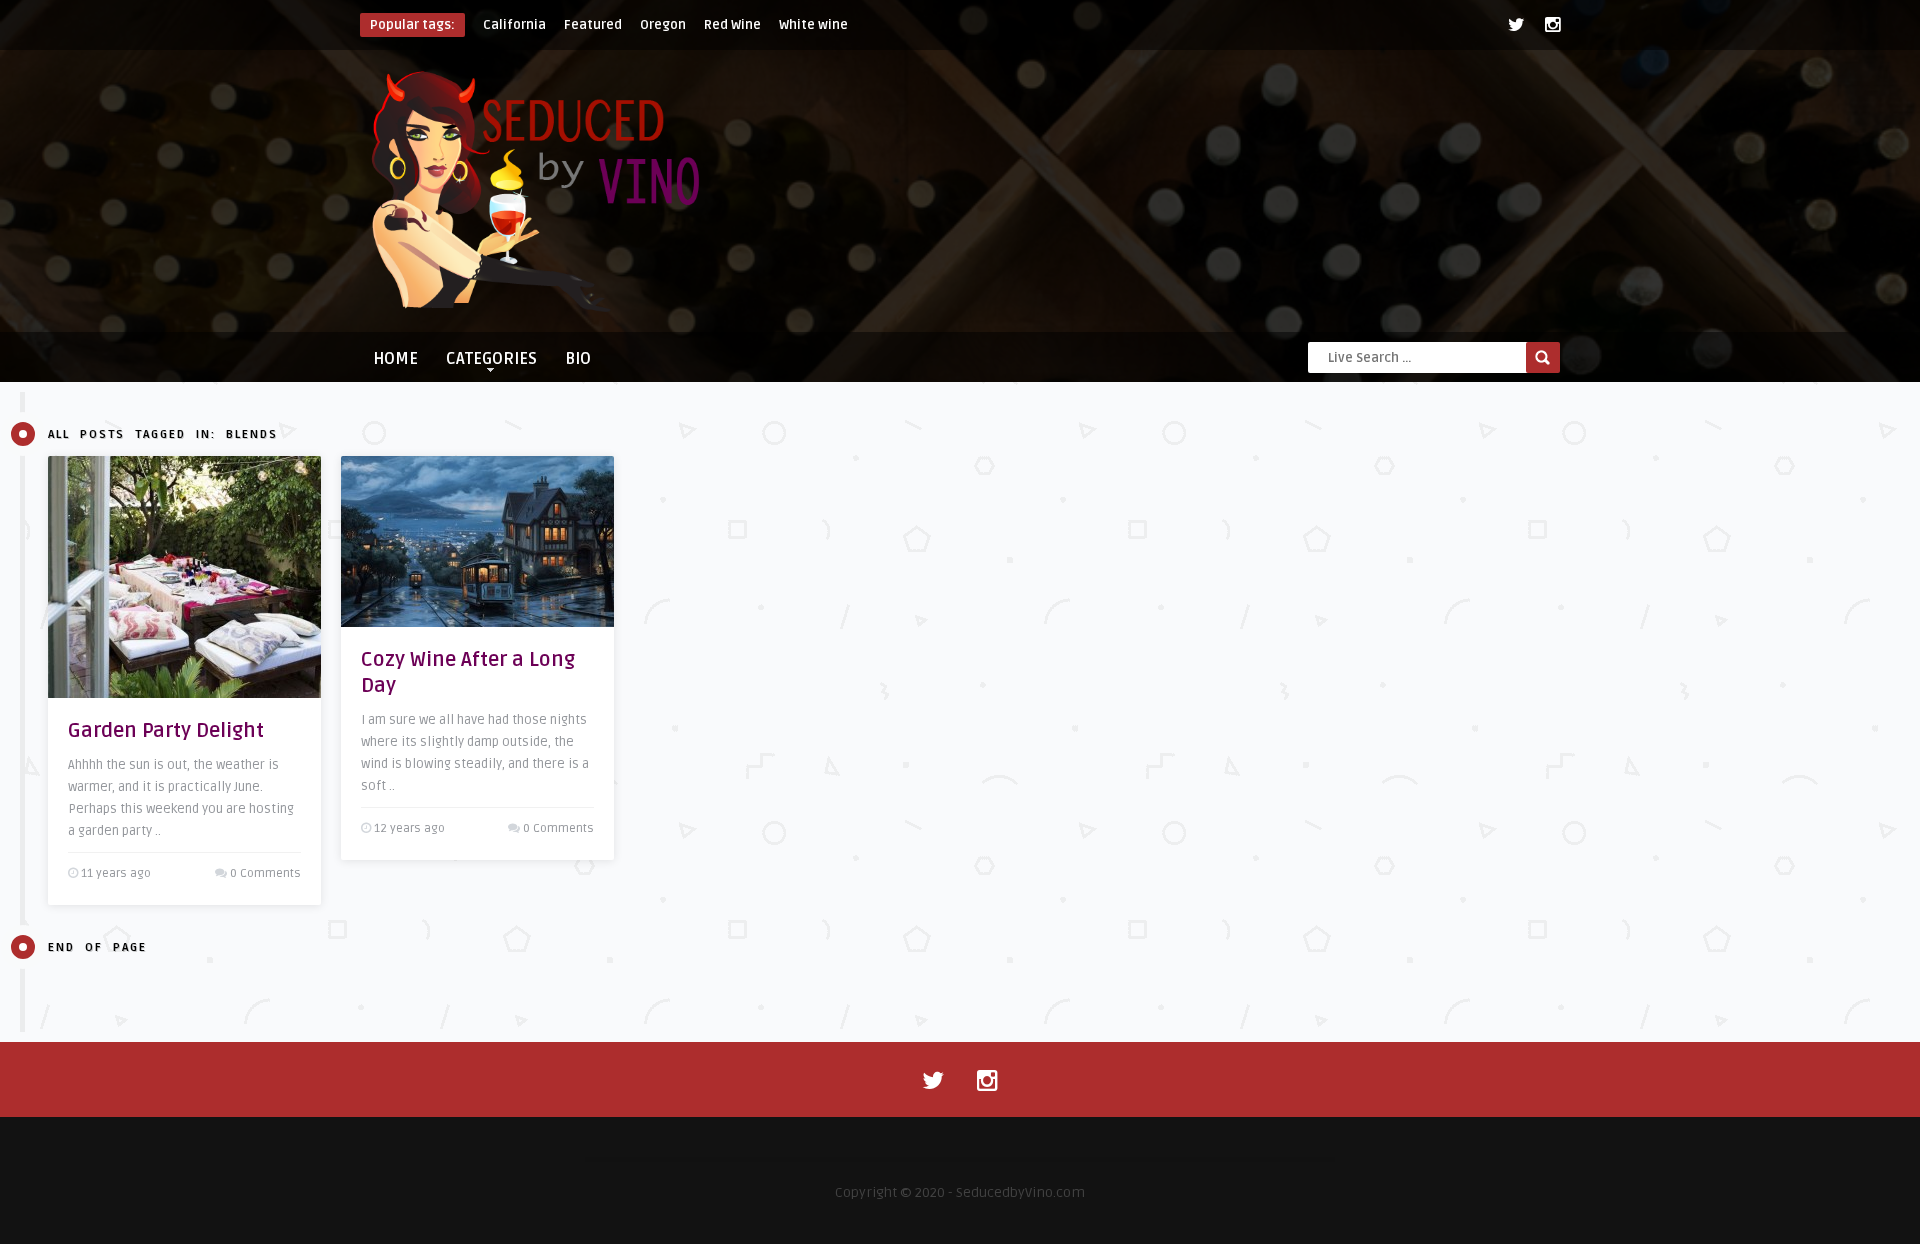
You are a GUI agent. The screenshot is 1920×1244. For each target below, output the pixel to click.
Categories (491, 359)
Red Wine (732, 25)
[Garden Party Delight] (184, 577)
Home (395, 359)
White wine (813, 25)
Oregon (663, 25)
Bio (578, 359)
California (514, 25)
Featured (593, 25)
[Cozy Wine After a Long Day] (477, 541)
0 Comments (265, 873)
